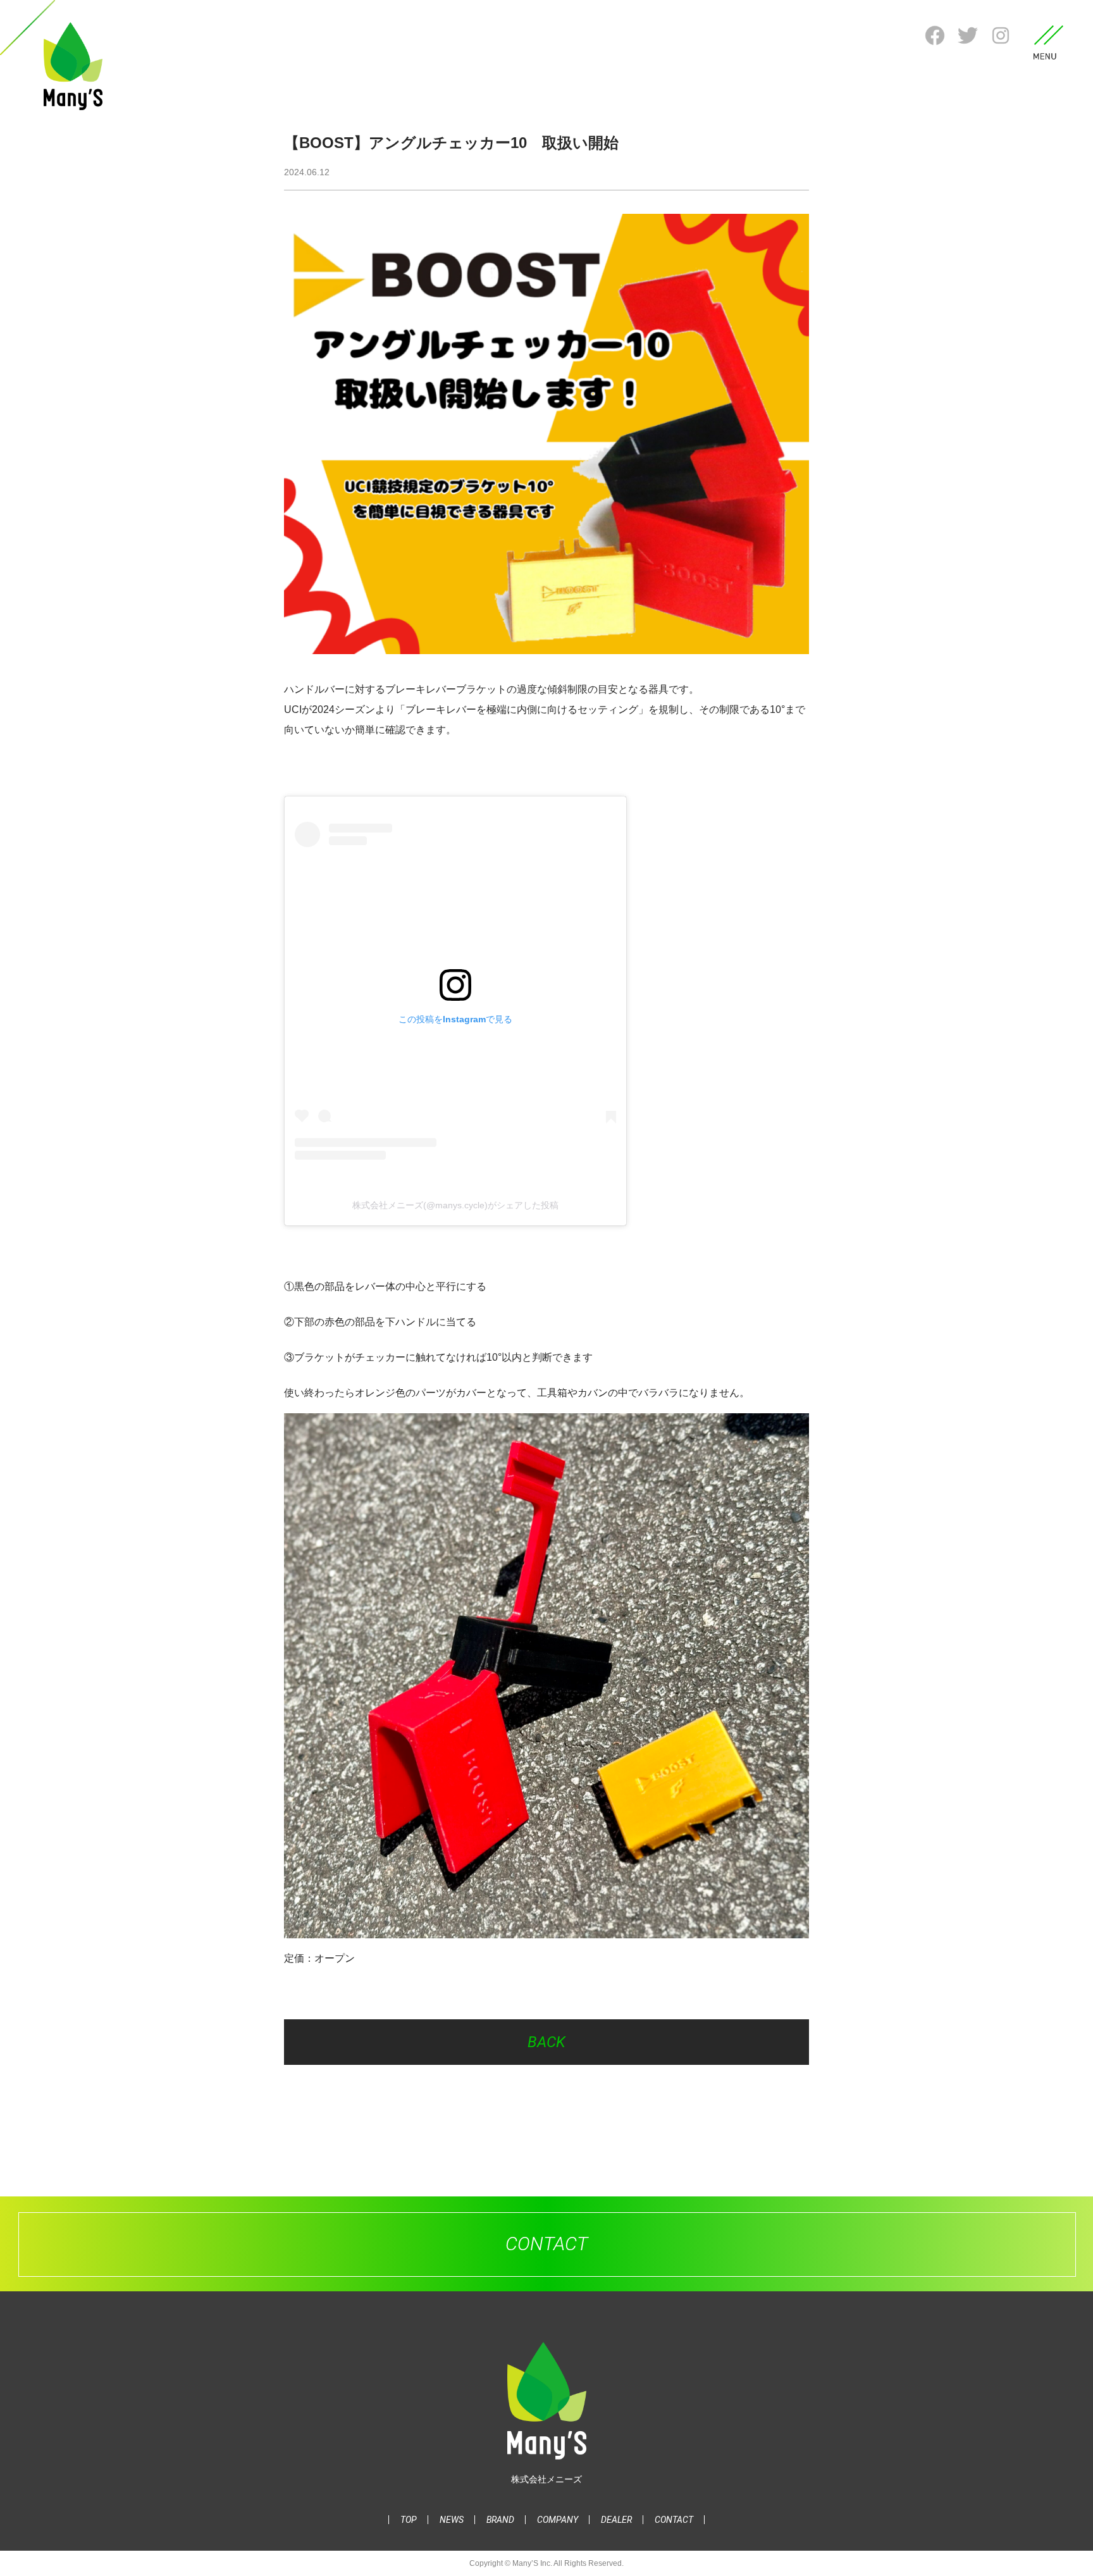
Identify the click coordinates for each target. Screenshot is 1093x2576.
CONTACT (674, 2520)
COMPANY (558, 2520)
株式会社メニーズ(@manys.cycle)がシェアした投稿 (455, 1205)
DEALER (616, 2520)
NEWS (452, 2520)
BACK (546, 2042)
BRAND (500, 2520)
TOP (409, 2520)
